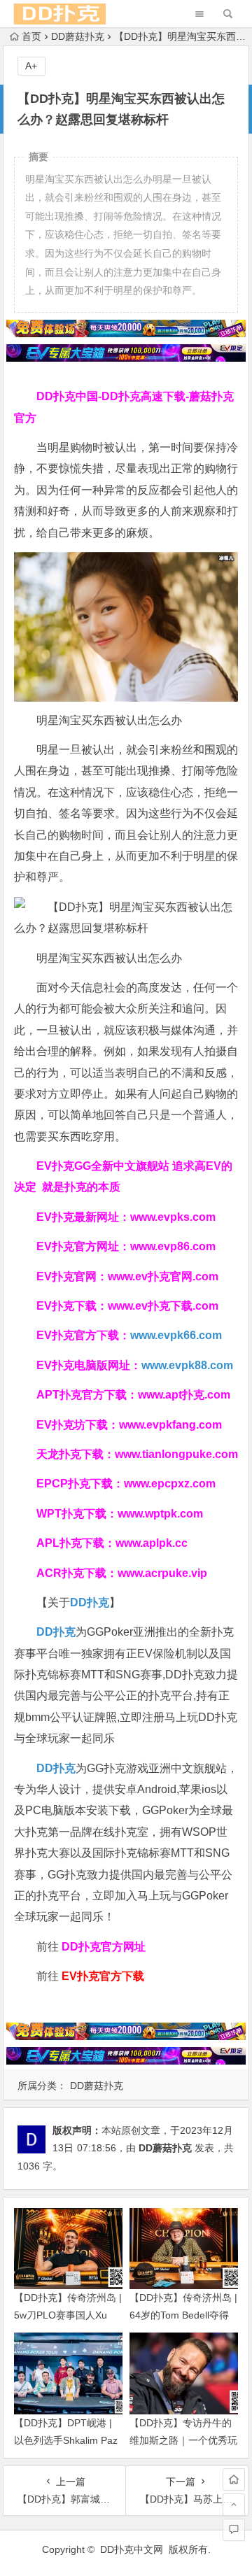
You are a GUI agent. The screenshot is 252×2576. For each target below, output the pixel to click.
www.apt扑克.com (185, 1395)
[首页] (234, 2479)
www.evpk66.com (176, 1335)
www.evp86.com (173, 1246)
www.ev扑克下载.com (163, 1306)
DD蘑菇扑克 (78, 36)
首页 (31, 36)
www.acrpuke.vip (162, 1573)
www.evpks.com (173, 1217)
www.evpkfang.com (170, 1425)
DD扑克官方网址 (104, 1947)
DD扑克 (56, 1768)
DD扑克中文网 (132, 2549)
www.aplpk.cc (152, 1543)
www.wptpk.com (160, 1514)
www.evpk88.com (187, 1365)
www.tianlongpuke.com (176, 1454)
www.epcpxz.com (170, 1484)
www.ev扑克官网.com (163, 1276)
